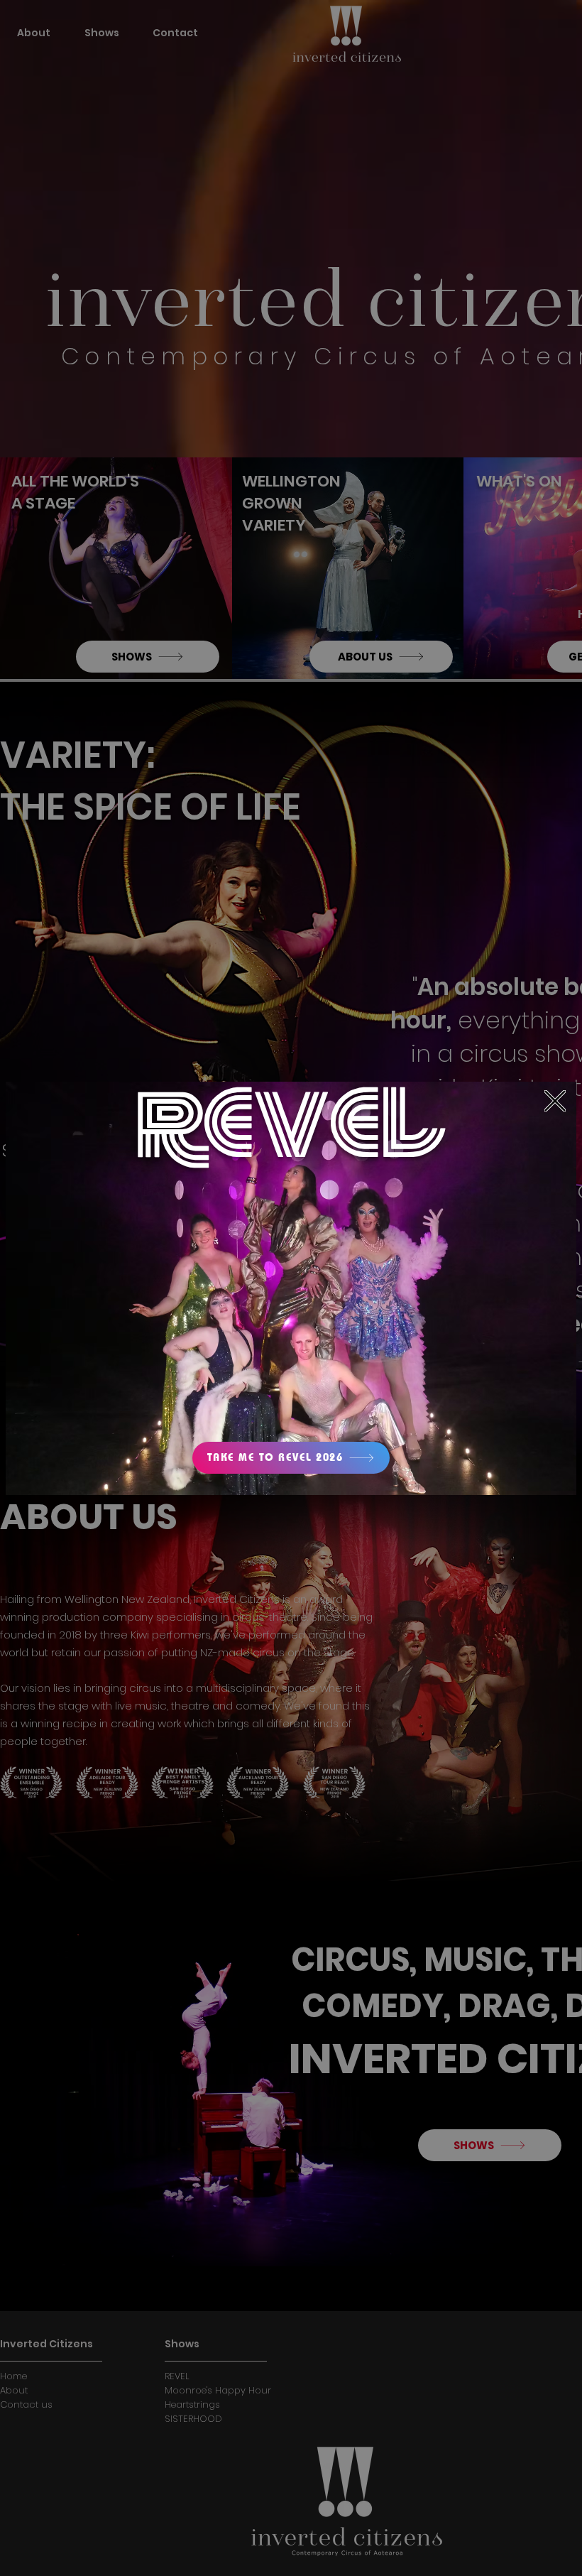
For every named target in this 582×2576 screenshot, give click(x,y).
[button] (555, 1101)
